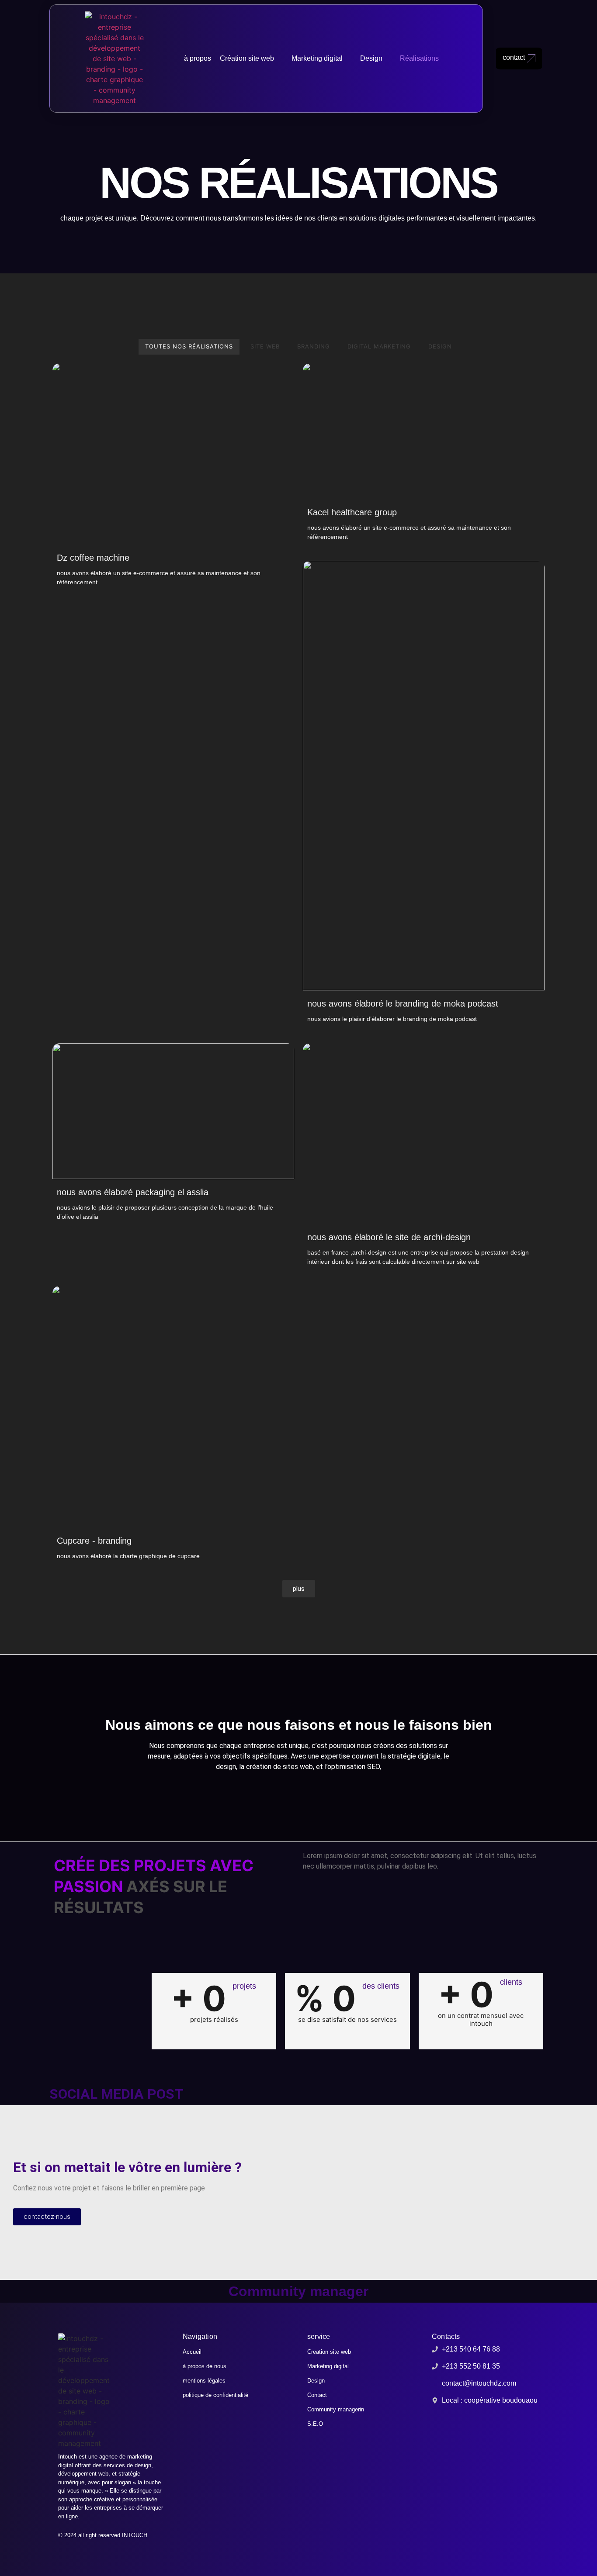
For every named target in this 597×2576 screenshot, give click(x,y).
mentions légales (204, 2381)
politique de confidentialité (215, 2395)
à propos (198, 58)
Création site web (247, 58)
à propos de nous (205, 2366)
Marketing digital (317, 58)
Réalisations (419, 58)
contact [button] (514, 57)
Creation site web (329, 2352)
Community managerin (336, 2409)
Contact (317, 2395)
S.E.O (315, 2424)
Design (371, 58)
